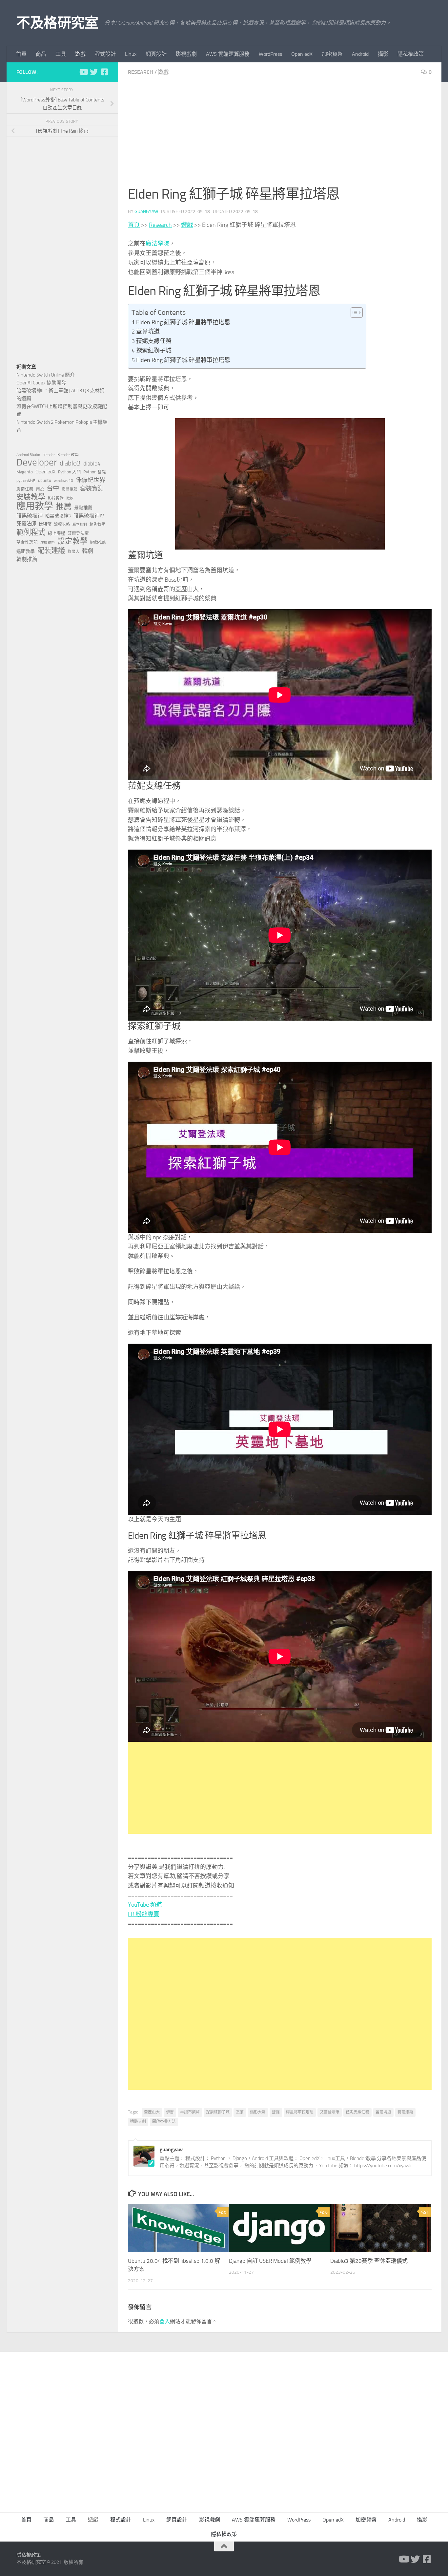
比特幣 (45, 524)
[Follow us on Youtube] (83, 72)
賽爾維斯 (405, 2112)
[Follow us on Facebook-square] (104, 72)
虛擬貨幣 (48, 542)
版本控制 (80, 524)
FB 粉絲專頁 (144, 1914)
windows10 (63, 481)
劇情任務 (25, 489)
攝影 (383, 54)
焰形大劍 (258, 2112)
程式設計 (105, 54)
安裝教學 (31, 497)
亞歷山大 (152, 2112)
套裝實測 (92, 488)
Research (141, 72)
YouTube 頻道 (145, 1905)
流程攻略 (62, 524)
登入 (165, 2321)
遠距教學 (26, 551)
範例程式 (31, 532)
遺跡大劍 (138, 2122)
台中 (53, 488)
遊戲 (80, 54)
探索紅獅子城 (154, 351)
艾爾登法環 (330, 2112)
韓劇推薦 (27, 559)
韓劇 (88, 551)
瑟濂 (276, 2112)
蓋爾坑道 (148, 332)
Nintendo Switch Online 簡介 (46, 375)
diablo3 (70, 463)
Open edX (302, 54)
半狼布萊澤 (190, 2112)
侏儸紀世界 (91, 480)
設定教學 (72, 541)
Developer (37, 463)
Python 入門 (69, 472)
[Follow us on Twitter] (94, 72)
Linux (131, 54)
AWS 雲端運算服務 (228, 54)
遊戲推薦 (98, 542)
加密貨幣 (332, 54)
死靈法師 (26, 524)
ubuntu (45, 480)
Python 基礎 (95, 472)
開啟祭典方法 (164, 2122)
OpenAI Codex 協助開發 (41, 383)
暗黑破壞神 (30, 516)
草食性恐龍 (27, 542)
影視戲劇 (186, 54)
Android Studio (28, 455)
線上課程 (56, 533)
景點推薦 (83, 508)
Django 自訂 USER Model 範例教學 (270, 2261)
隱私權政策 (411, 54)
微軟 (70, 498)
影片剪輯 (56, 498)
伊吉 (170, 2112)
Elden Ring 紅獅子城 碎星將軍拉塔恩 (183, 322)
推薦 (64, 507)
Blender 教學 (68, 455)
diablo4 (92, 464)
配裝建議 (51, 551)
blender (49, 455)
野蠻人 (73, 552)
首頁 (21, 54)
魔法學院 (157, 244)
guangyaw (146, 212)
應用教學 (35, 506)
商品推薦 (70, 489)
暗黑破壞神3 (58, 516)
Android (360, 54)
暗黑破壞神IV (89, 516)
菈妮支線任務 (154, 341)
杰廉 (240, 2112)
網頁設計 (156, 54)
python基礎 (26, 481)
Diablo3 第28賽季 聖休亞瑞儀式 (369, 2261)
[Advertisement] (280, 138)
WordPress (270, 54)
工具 (61, 54)
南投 (40, 489)
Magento (25, 472)
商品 (41, 54)
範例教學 (97, 524)
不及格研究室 (57, 23)
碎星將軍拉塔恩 (300, 2112)
